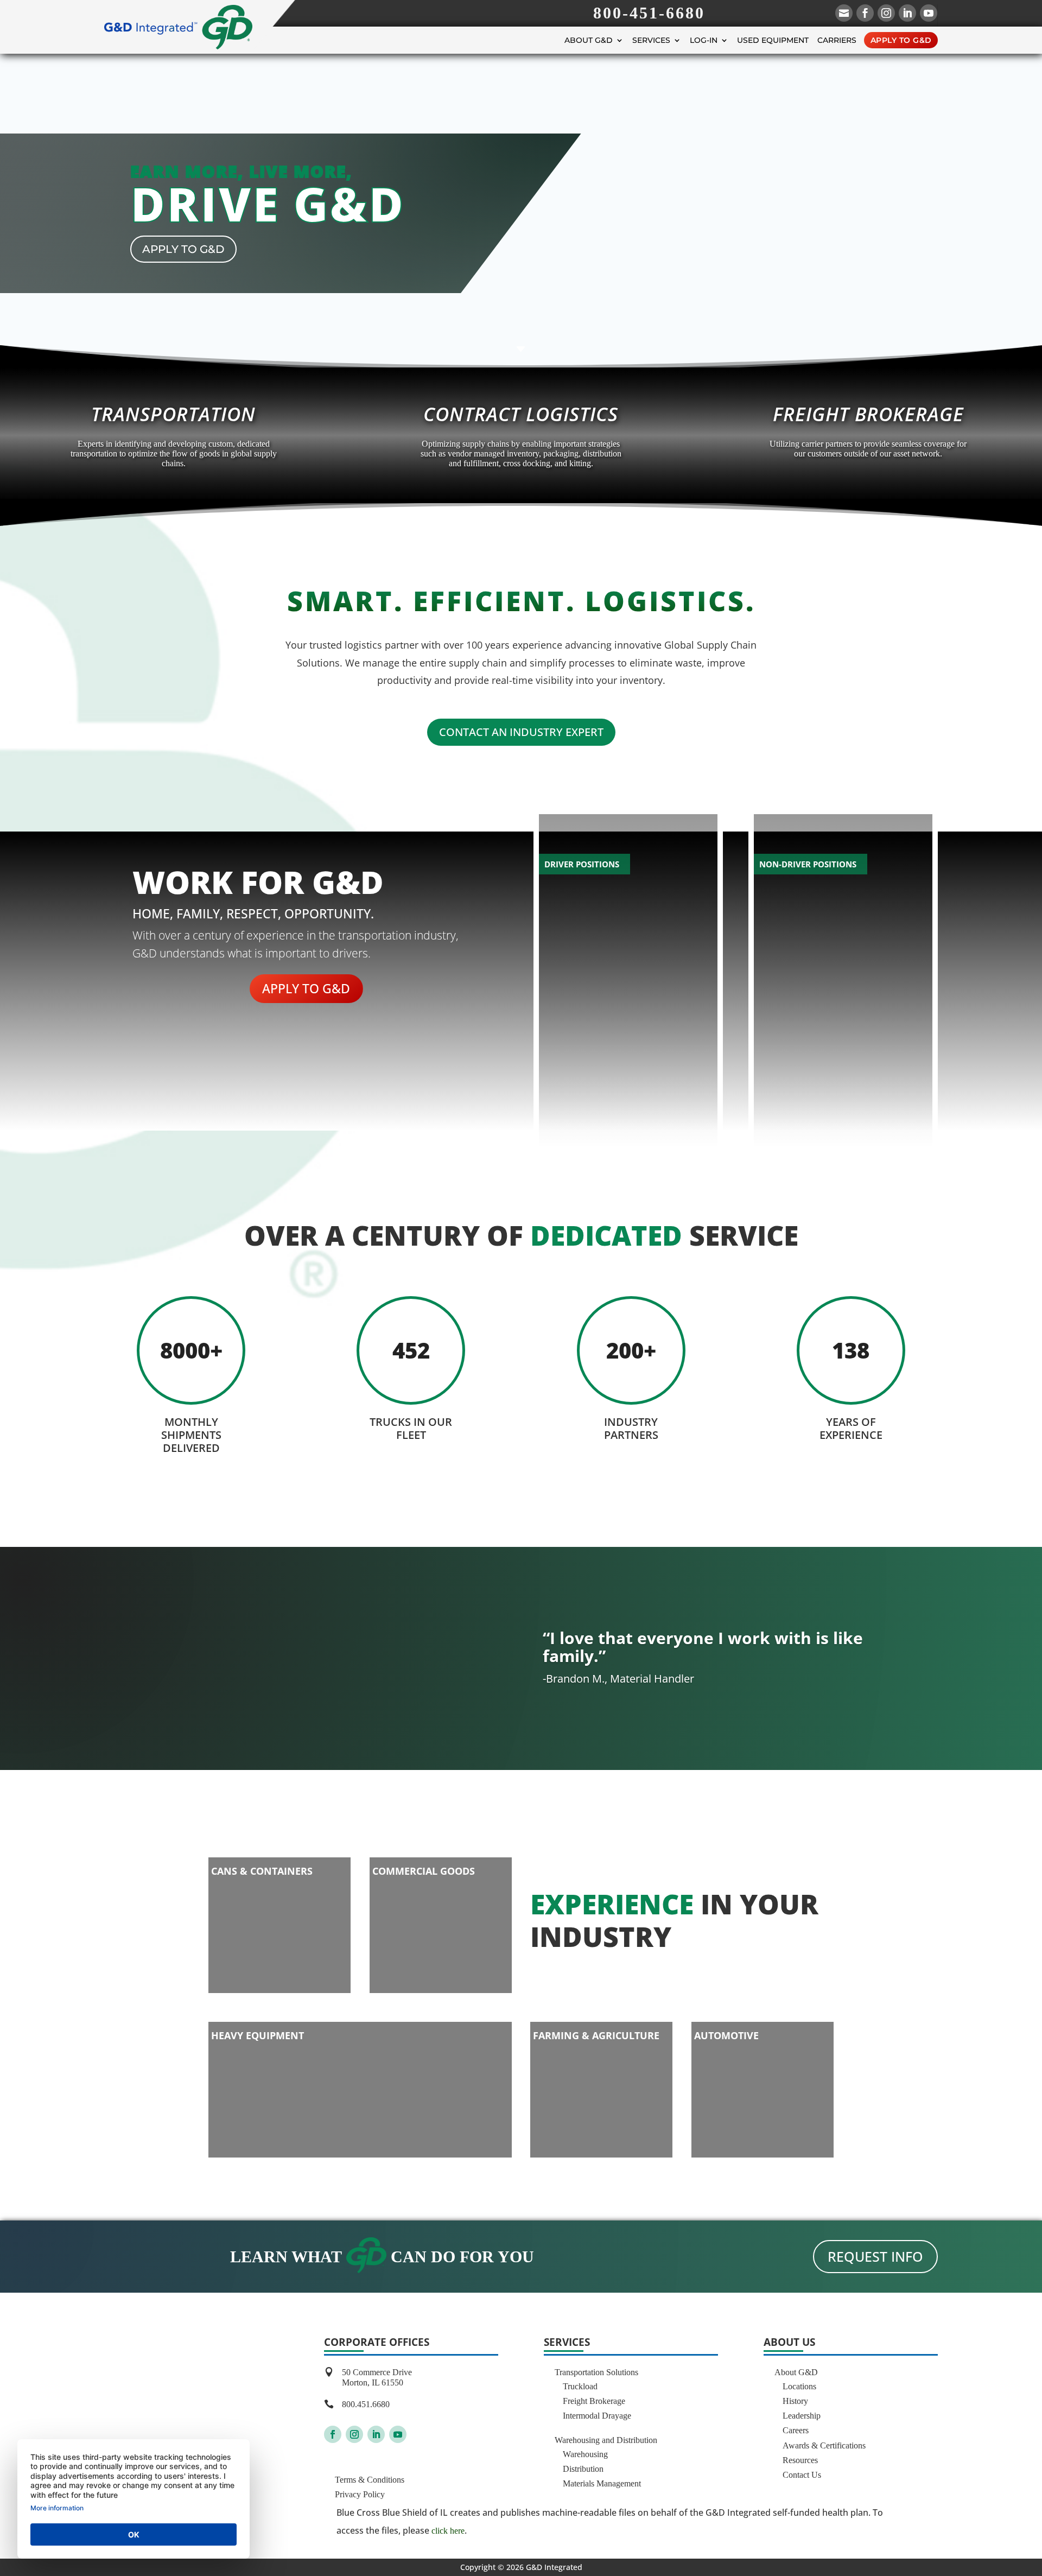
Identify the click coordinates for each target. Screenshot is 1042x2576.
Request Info (875, 2256)
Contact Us (802, 2475)
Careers (796, 2430)
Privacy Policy (360, 2494)
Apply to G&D (901, 40)
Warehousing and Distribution (606, 2440)
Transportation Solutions (596, 2372)
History (795, 2401)
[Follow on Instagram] (354, 2434)
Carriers (837, 40)
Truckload (580, 2386)
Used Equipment (773, 40)
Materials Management (602, 2483)
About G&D (589, 40)
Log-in (704, 40)
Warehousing (585, 2454)
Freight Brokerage (594, 2401)
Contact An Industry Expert (521, 732)
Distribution (583, 2469)
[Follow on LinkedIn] (376, 2434)
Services (651, 40)
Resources (800, 2460)
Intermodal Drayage (597, 2416)
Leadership (802, 2416)
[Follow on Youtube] (398, 2434)
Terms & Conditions (370, 2480)
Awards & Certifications (824, 2445)
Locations (799, 2386)
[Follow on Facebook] (333, 2434)
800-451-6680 (649, 13)
